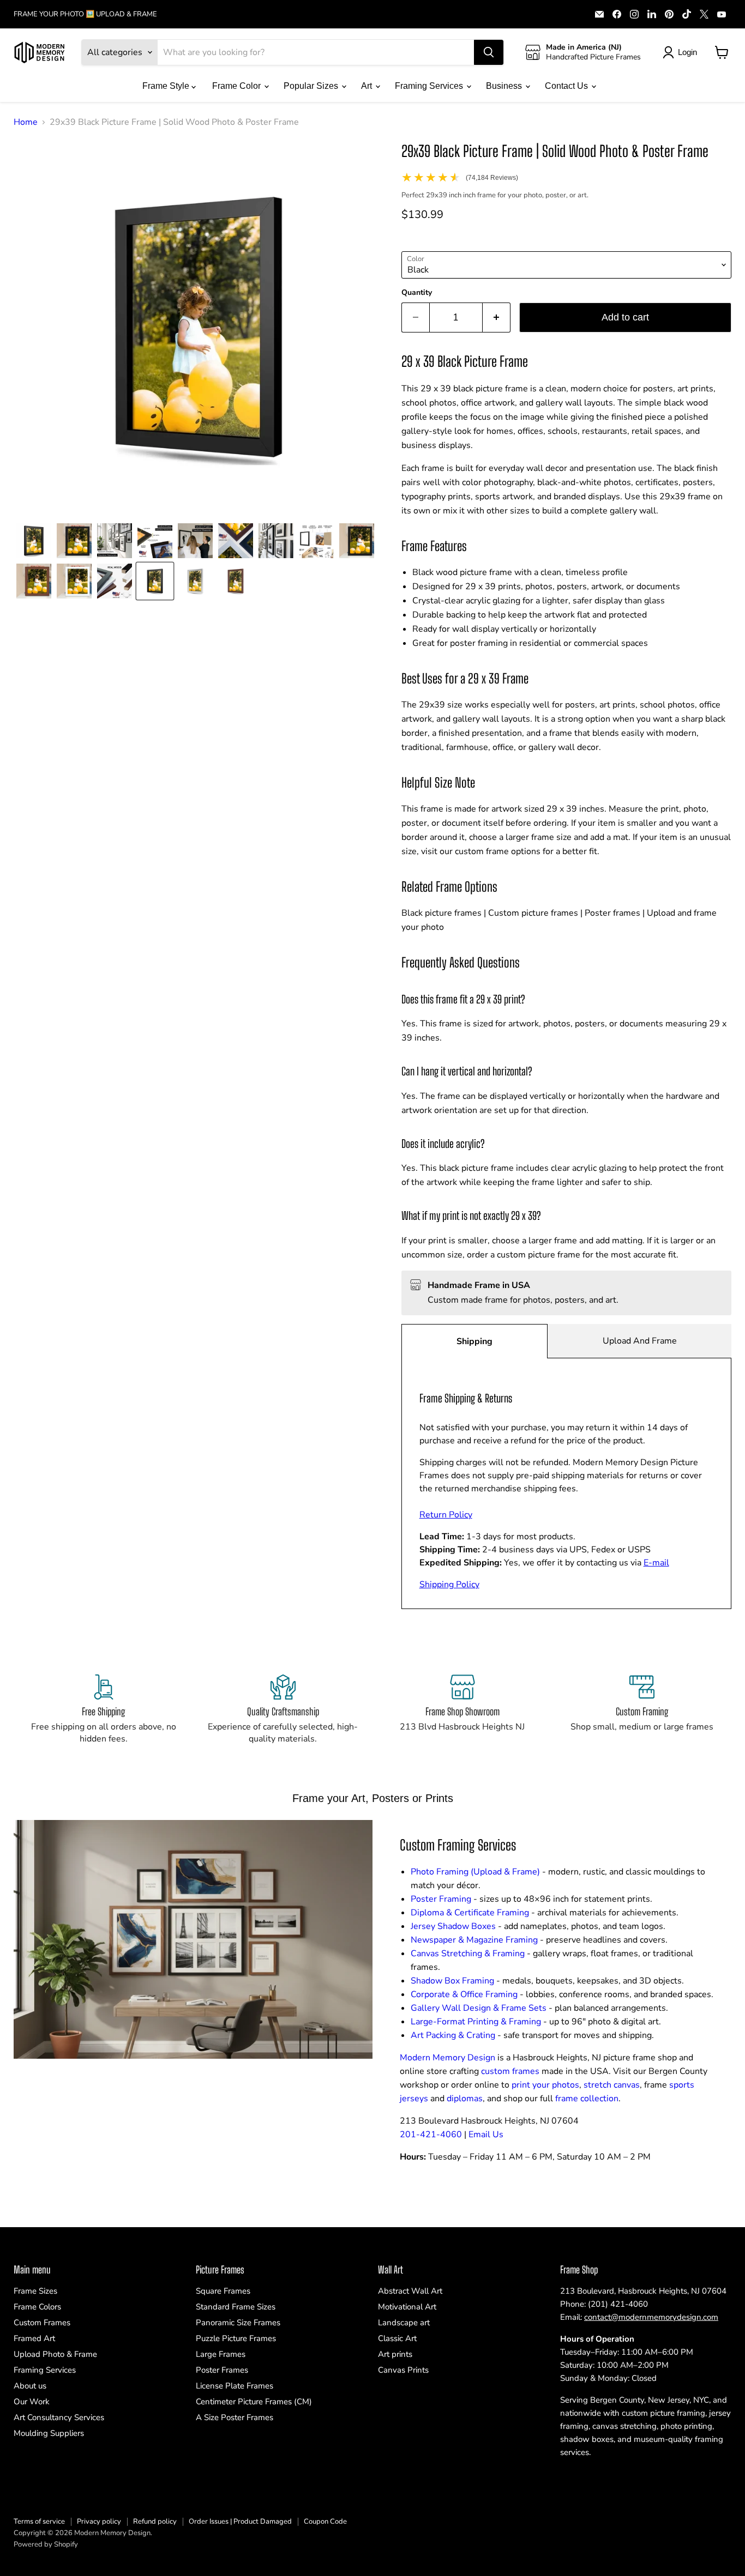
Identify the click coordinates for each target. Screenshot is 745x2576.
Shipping (474, 1341)
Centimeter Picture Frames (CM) (254, 2402)
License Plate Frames (235, 2386)
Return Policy (446, 1515)
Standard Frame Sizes (236, 2307)
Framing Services (430, 86)
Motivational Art (407, 2307)
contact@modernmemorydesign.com (651, 2317)
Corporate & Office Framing (464, 1994)
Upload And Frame (640, 1341)
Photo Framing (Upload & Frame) (475, 1872)
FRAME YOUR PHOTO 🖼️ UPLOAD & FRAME (85, 14)
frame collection (587, 2099)
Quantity (417, 293)
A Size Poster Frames (235, 2417)
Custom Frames (42, 2323)
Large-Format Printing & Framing (476, 2022)
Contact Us (567, 86)
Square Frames (223, 2291)
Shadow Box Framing (452, 1981)
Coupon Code (325, 2521)
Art (368, 86)
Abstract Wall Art (410, 2291)
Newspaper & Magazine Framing (474, 1940)
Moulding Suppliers (49, 2433)
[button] (34, 541)
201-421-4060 (431, 2134)
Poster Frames (222, 2370)
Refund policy (155, 2521)
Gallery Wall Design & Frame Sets (479, 2008)
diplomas (465, 2099)
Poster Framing (441, 1899)
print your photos (545, 2085)
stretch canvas (612, 2085)
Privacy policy (99, 2521)
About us (30, 2386)
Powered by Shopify (46, 2544)
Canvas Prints (403, 2370)
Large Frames (221, 2354)
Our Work (32, 2402)
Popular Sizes (312, 86)
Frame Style (167, 86)
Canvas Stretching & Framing (468, 1954)
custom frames (510, 2071)
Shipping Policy (449, 1585)
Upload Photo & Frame (55, 2354)
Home (26, 122)
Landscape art (404, 2323)
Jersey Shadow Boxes (453, 1926)
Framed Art (34, 2338)
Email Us (486, 2134)
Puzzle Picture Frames (236, 2338)
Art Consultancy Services (59, 2417)
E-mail (656, 1563)
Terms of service (39, 2521)
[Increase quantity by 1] (497, 318)
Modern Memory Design (447, 2058)
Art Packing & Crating (453, 2035)
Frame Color (238, 86)
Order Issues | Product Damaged (240, 2521)
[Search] (489, 52)
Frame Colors (37, 2307)
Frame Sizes (35, 2291)
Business (505, 86)
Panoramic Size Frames (238, 2323)
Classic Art (397, 2338)
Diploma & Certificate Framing (470, 1913)
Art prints (395, 2354)
